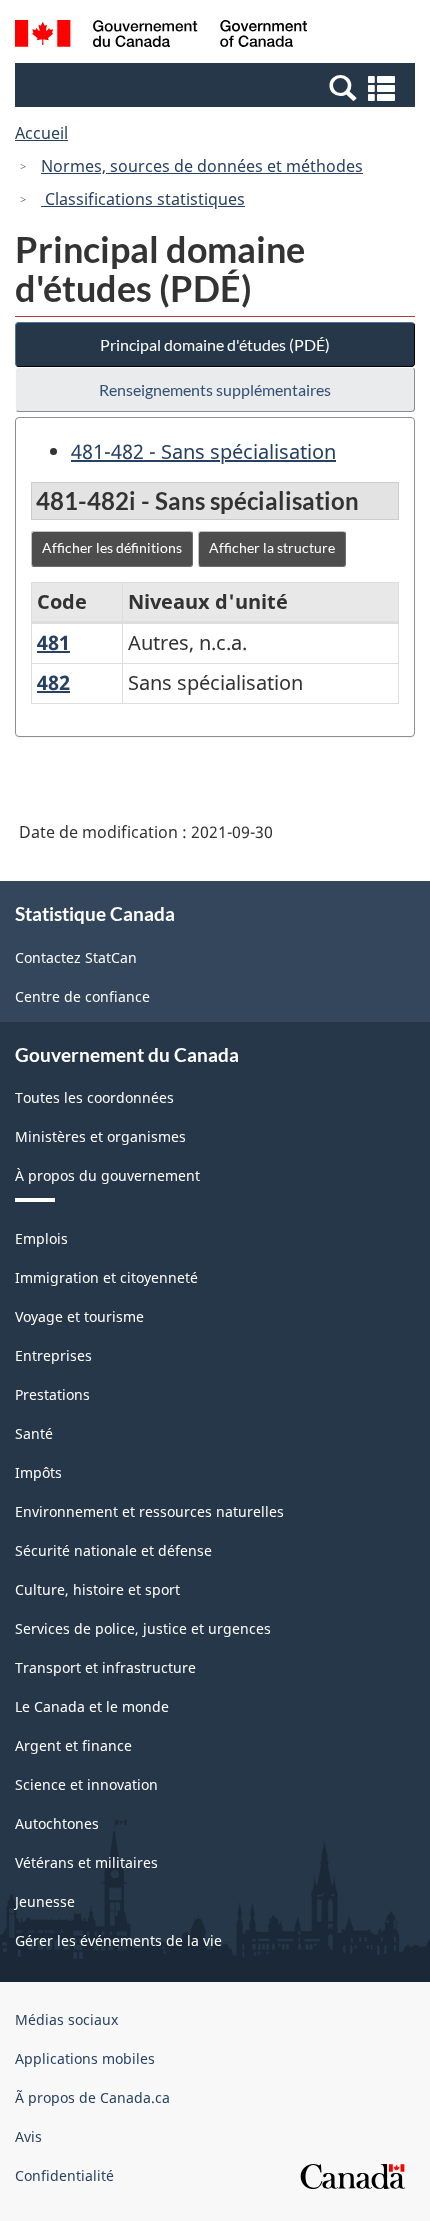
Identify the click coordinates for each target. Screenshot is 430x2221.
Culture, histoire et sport (97, 1589)
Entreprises (53, 1355)
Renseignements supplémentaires (215, 389)
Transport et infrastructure (105, 1667)
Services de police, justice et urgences (143, 1628)
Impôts (38, 1472)
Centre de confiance (82, 996)
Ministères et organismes (100, 1136)
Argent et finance (73, 1745)
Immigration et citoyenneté (106, 1277)
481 (53, 642)
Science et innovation (86, 1784)
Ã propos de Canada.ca (92, 2097)
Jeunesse (45, 1901)
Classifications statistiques (143, 199)
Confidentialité (64, 2175)
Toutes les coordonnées (94, 1097)
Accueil (41, 133)
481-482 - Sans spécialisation (203, 451)
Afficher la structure (272, 547)
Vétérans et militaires (86, 1862)
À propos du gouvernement (107, 1175)
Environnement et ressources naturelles (149, 1511)
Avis (28, 2136)
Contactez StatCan (76, 957)
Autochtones (57, 1823)
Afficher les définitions (112, 547)
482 (53, 682)
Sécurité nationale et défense (113, 1550)
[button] (217, 87)
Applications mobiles (85, 2058)
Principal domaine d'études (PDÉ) (215, 344)
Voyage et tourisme (79, 1316)
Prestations (52, 1394)
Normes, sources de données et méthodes (202, 166)
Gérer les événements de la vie (118, 1940)
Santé (34, 1433)
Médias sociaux (66, 2019)
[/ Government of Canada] (161, 36)
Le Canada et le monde (92, 1706)
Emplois (41, 1238)
